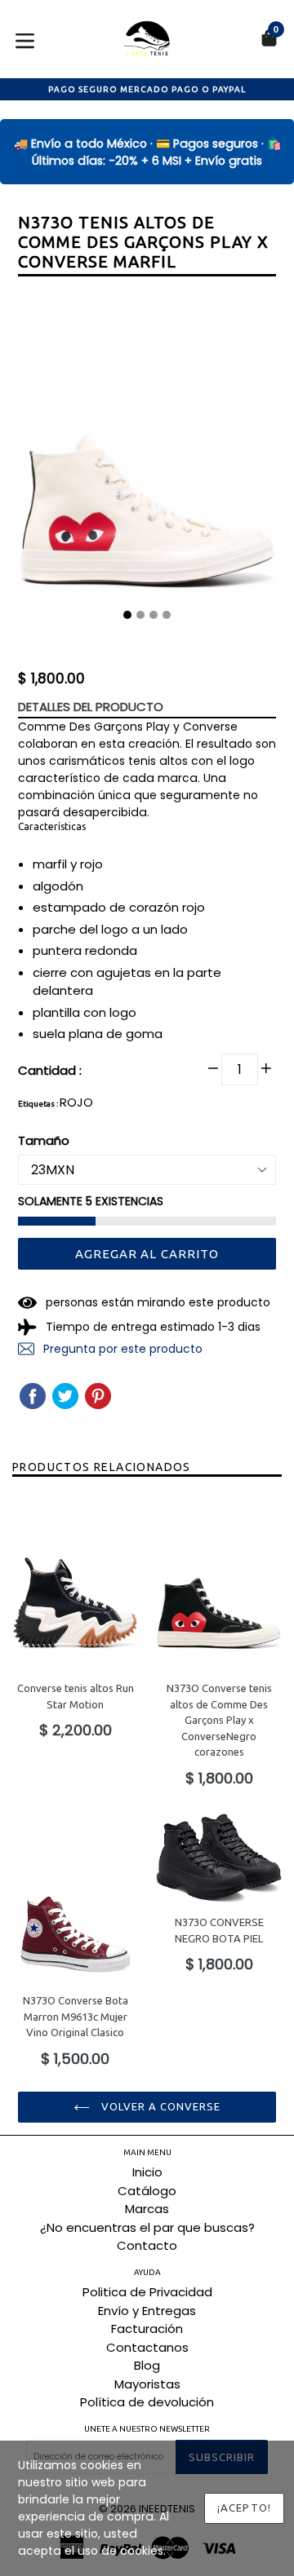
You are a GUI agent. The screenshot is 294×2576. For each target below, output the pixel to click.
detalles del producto (91, 707)
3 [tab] (154, 615)
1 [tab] (127, 615)
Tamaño (44, 1140)
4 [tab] (167, 615)
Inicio (147, 2172)
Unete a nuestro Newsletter (147, 2429)
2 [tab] (140, 615)
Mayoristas (147, 2384)
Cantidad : (50, 1070)
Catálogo (147, 2191)
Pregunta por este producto (121, 1349)
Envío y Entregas (147, 2311)
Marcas (147, 2209)
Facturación (147, 2329)
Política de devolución (147, 2402)
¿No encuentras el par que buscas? (147, 2227)
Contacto (147, 2245)
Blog (147, 2365)
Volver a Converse (160, 2106)
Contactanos (147, 2347)
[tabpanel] (147, 460)
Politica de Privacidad (147, 2292)
